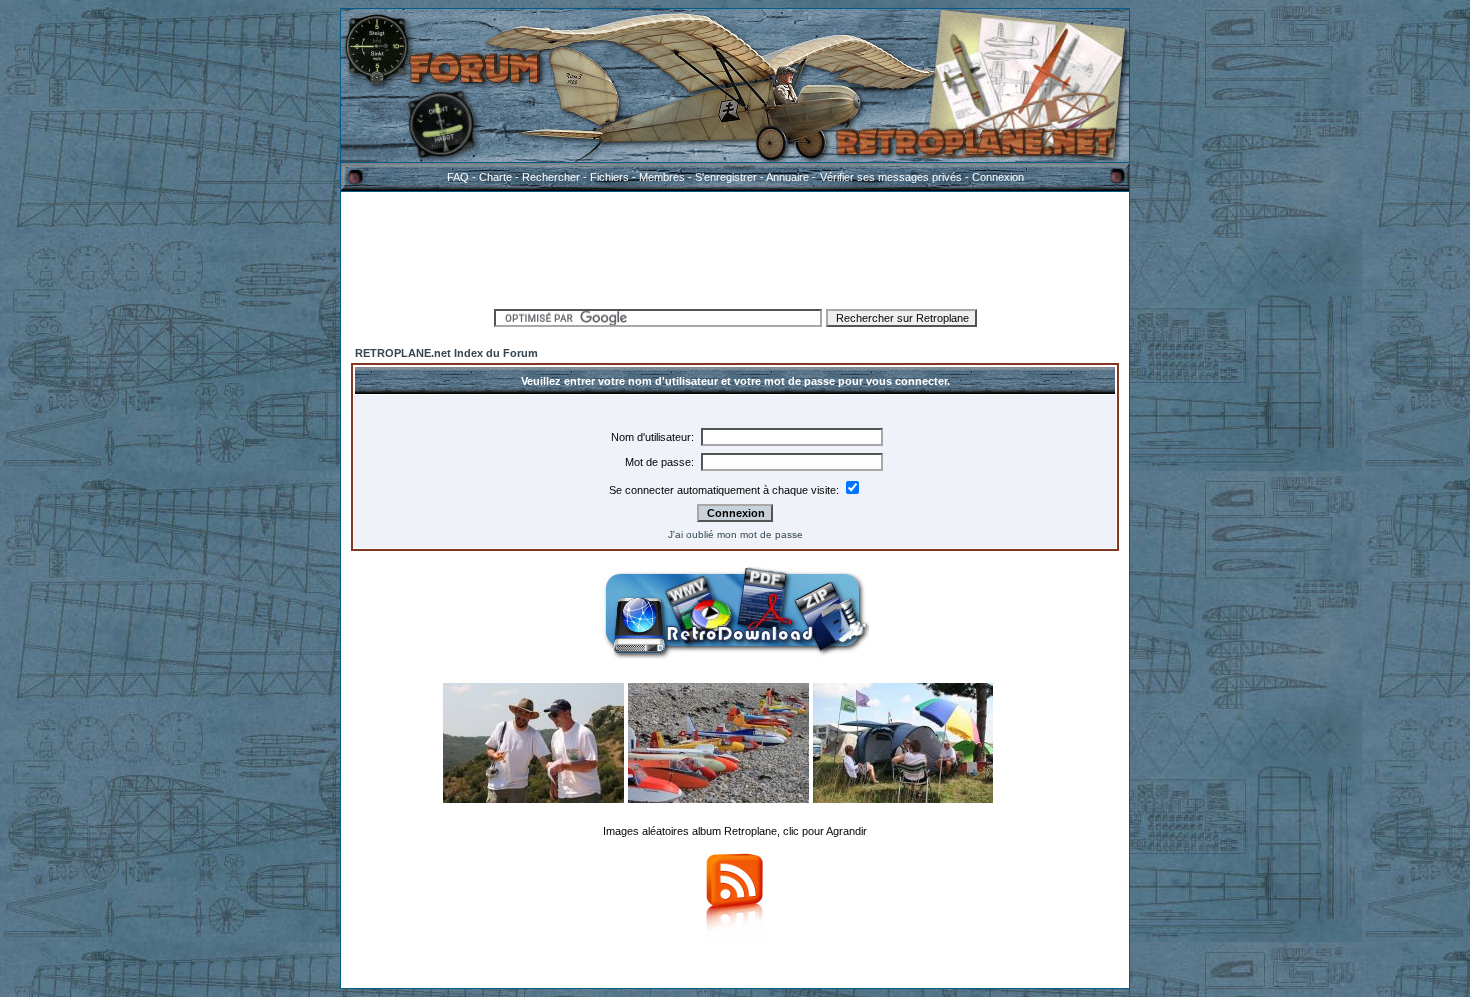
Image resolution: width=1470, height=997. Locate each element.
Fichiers (609, 177)
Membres (662, 177)
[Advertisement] (735, 247)
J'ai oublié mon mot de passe (735, 534)
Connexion (998, 177)
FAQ (458, 177)
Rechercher (551, 177)
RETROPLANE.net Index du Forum (446, 353)
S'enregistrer (726, 177)
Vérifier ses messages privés (891, 177)
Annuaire (787, 177)
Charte (495, 177)
